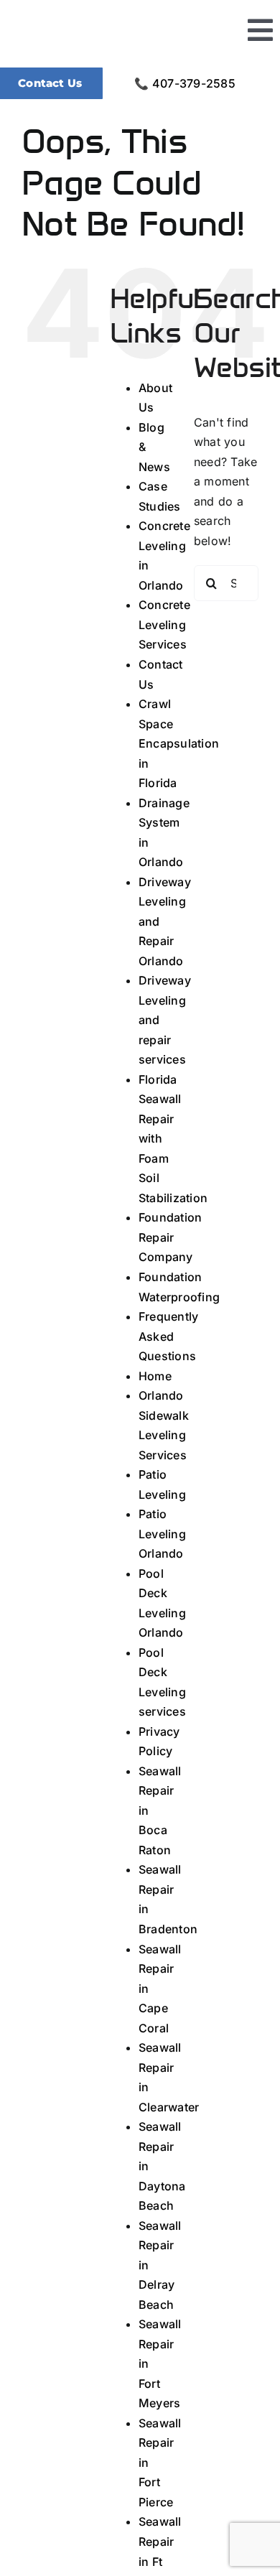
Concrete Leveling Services (164, 624)
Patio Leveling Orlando (162, 1534)
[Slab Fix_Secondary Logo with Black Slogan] (115, 17)
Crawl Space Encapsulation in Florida (179, 743)
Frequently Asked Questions (168, 1336)
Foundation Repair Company (170, 1237)
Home (155, 1376)
